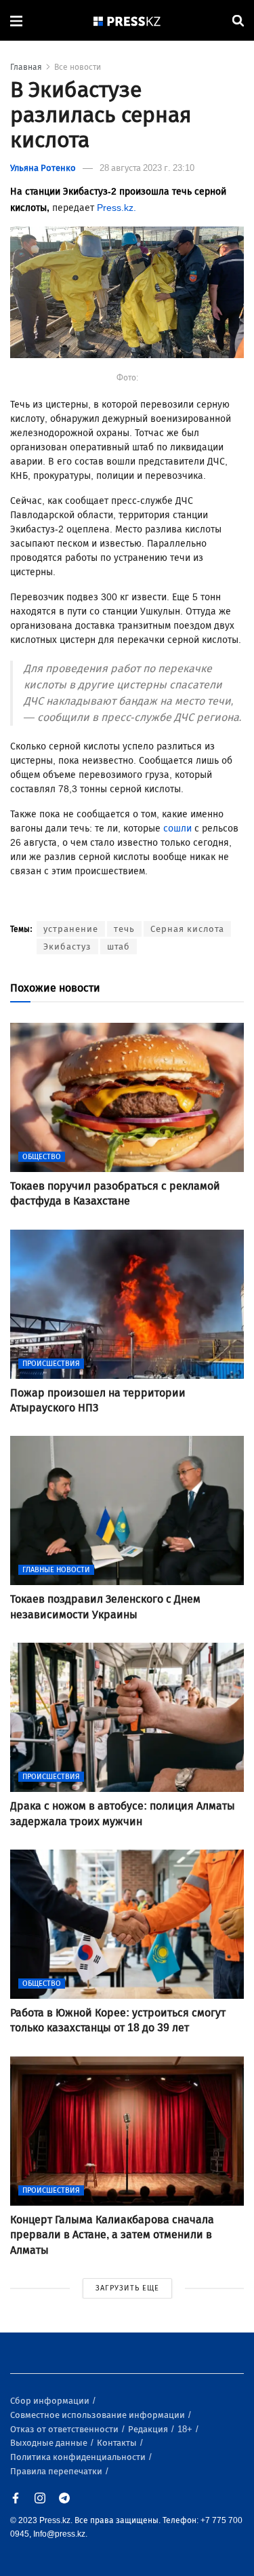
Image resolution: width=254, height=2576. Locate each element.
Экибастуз (67, 947)
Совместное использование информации (99, 2415)
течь (124, 929)
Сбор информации (51, 2401)
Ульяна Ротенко (43, 168)
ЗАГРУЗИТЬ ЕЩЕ (127, 2288)
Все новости (78, 67)
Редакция (149, 2429)
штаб (119, 947)
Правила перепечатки (57, 2471)
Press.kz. (117, 208)
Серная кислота (187, 929)
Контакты (118, 2443)
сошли (177, 828)
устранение (71, 929)
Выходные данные (50, 2443)
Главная (26, 67)
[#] (127, 21)
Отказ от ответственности (65, 2429)
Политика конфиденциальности (79, 2457)
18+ (186, 2429)
